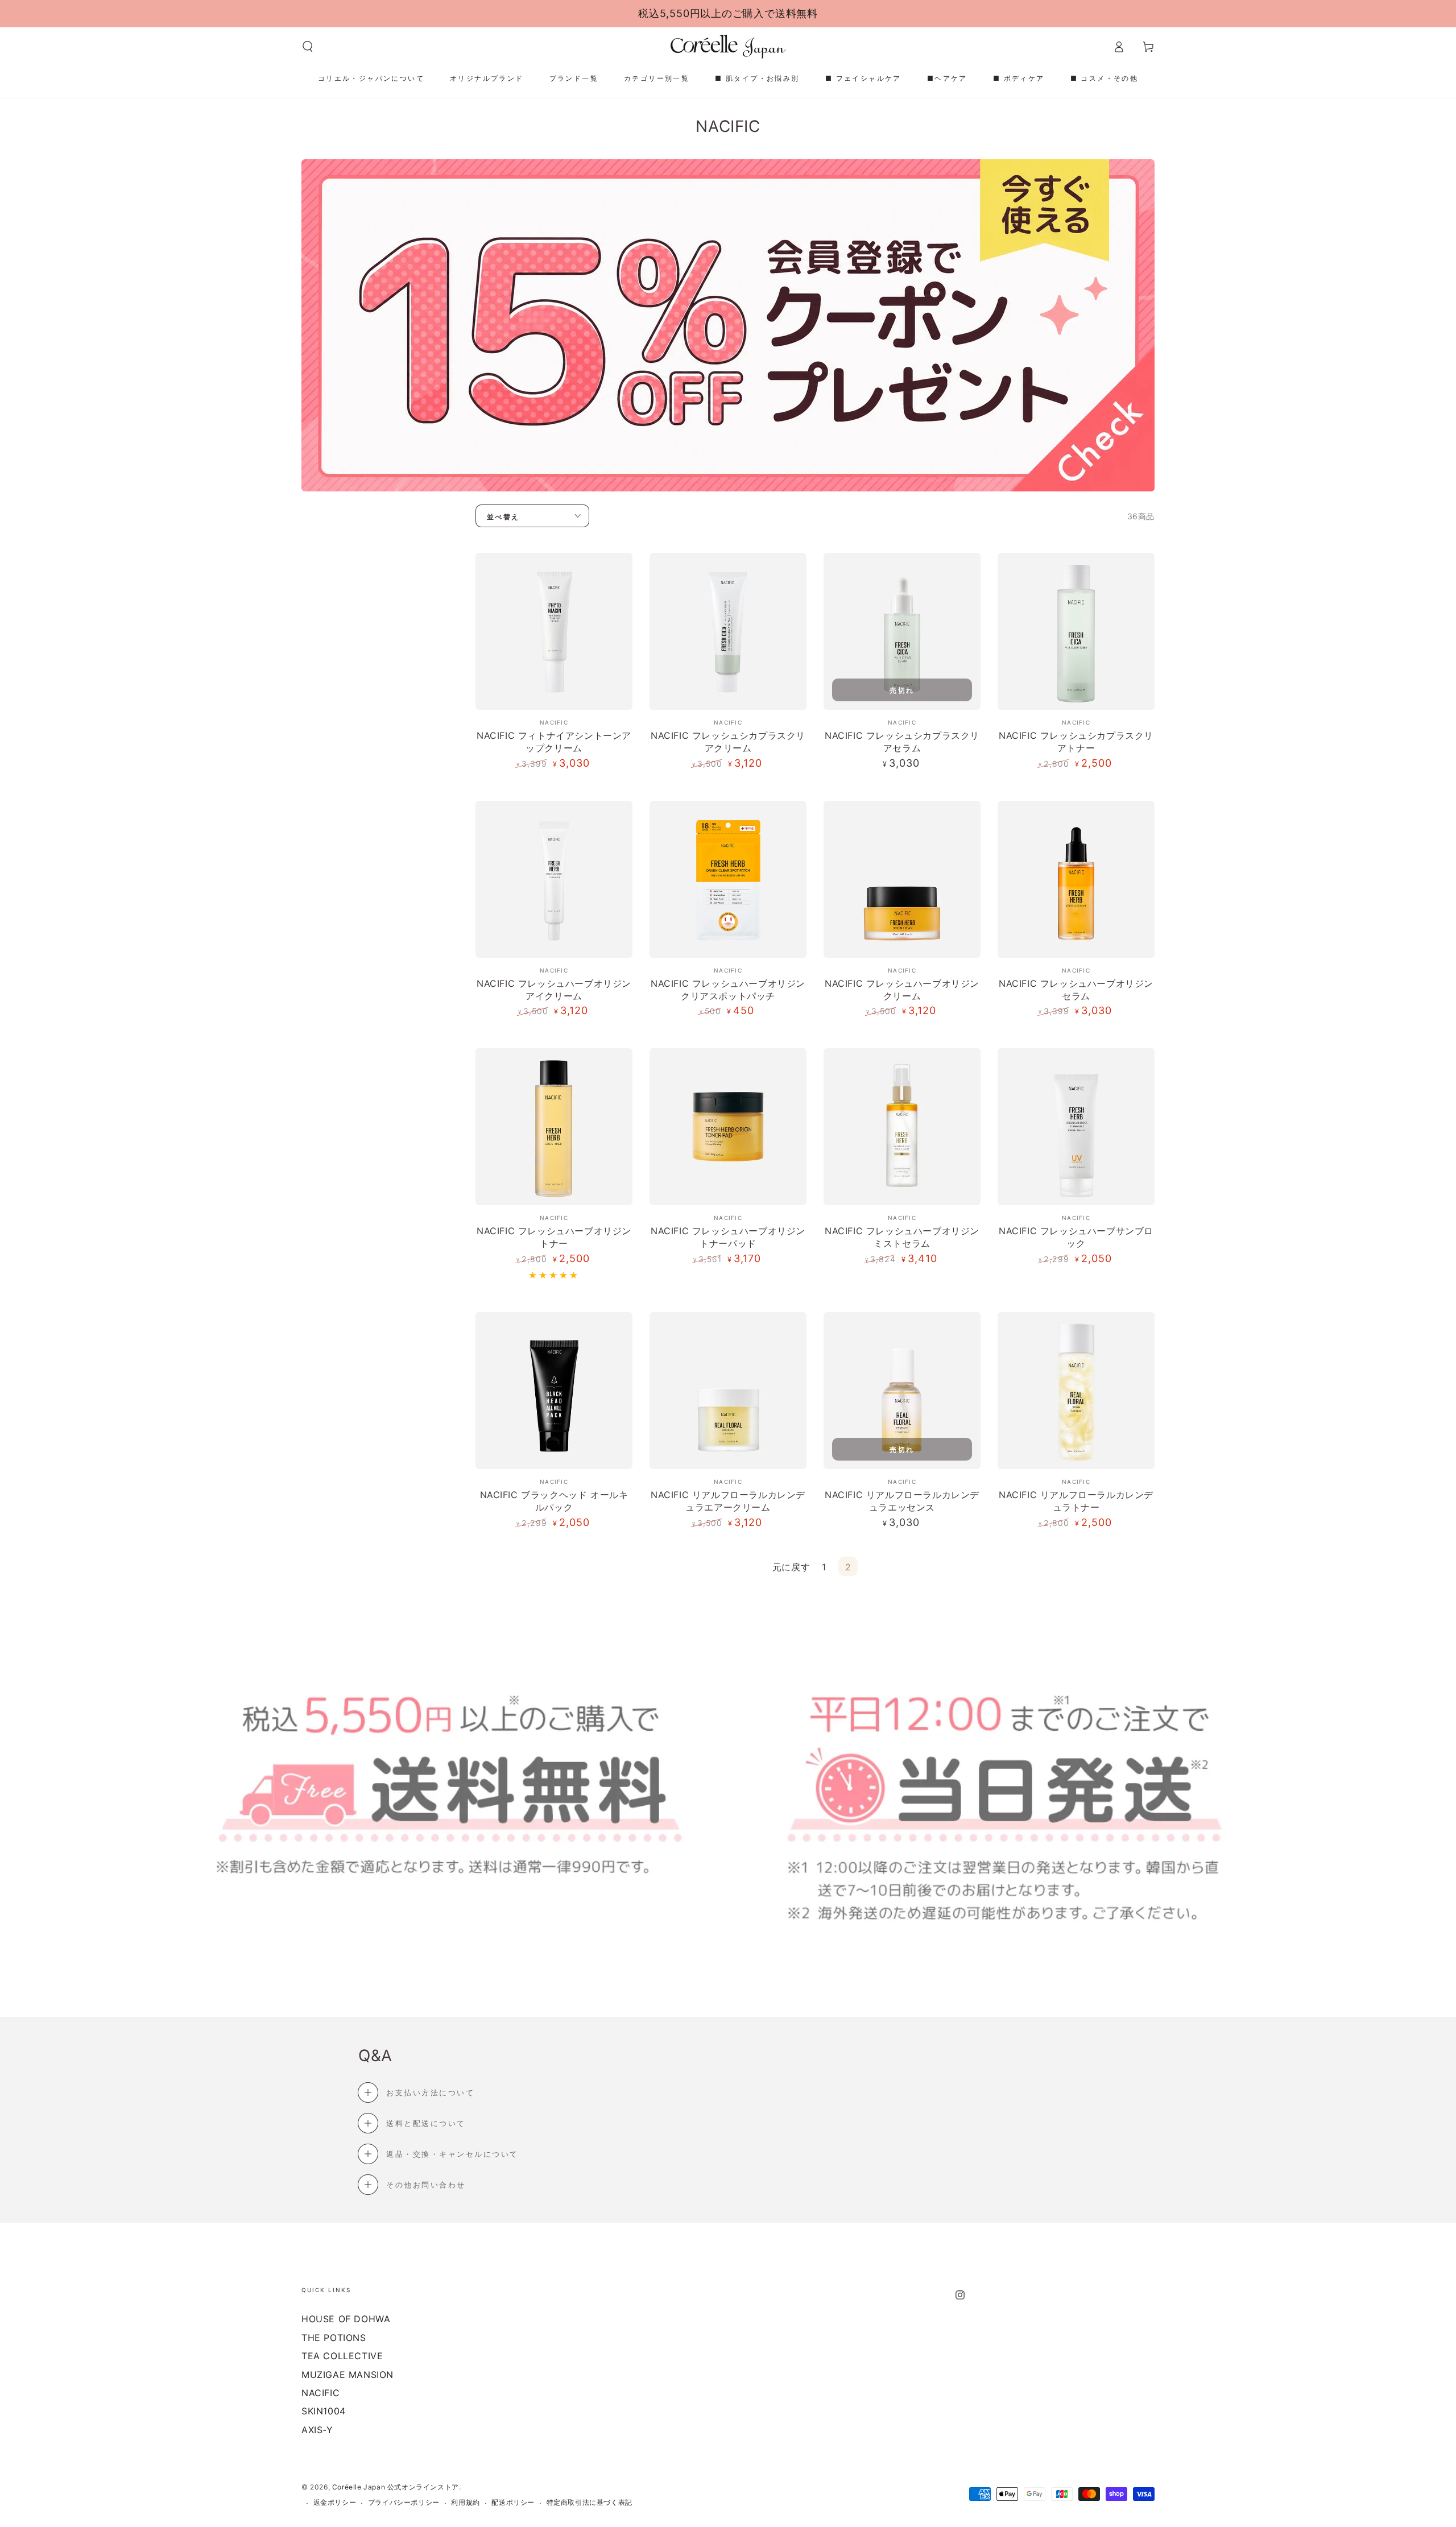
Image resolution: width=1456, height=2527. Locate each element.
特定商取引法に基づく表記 (590, 2502)
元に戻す (791, 1567)
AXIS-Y (317, 2430)
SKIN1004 (324, 2411)
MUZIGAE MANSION (348, 2375)
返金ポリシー (335, 2502)
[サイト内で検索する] (308, 47)
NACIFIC (320, 2393)
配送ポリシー (513, 2502)
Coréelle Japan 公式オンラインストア (396, 2487)
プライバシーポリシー (404, 2502)
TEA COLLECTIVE (342, 2356)
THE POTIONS (334, 2338)
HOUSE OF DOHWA (346, 2319)
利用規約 (465, 2502)
